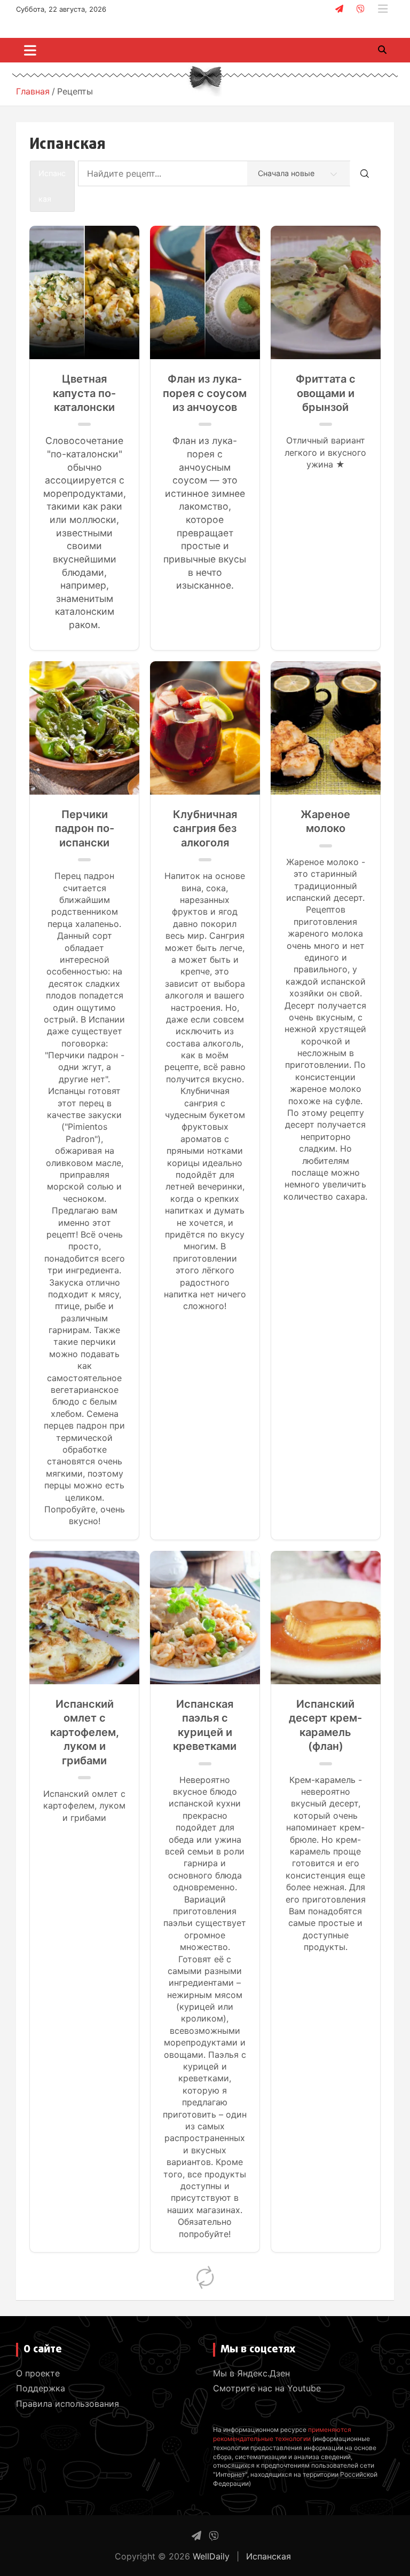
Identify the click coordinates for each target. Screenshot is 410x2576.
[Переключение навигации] (30, 50)
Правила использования (68, 2404)
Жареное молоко (325, 821)
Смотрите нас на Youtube (267, 2388)
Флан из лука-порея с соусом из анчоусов (205, 393)
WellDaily (211, 2556)
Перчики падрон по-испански (85, 829)
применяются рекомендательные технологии (282, 2434)
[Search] (365, 173)
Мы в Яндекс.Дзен (251, 2373)
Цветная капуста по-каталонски (84, 393)
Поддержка (41, 2388)
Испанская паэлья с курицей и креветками (205, 1725)
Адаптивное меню (383, 9)
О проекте (38, 2373)
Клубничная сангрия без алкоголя (205, 829)
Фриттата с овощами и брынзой (326, 393)
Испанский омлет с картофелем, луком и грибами (85, 1732)
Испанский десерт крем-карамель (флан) (325, 1725)
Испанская (269, 2556)
